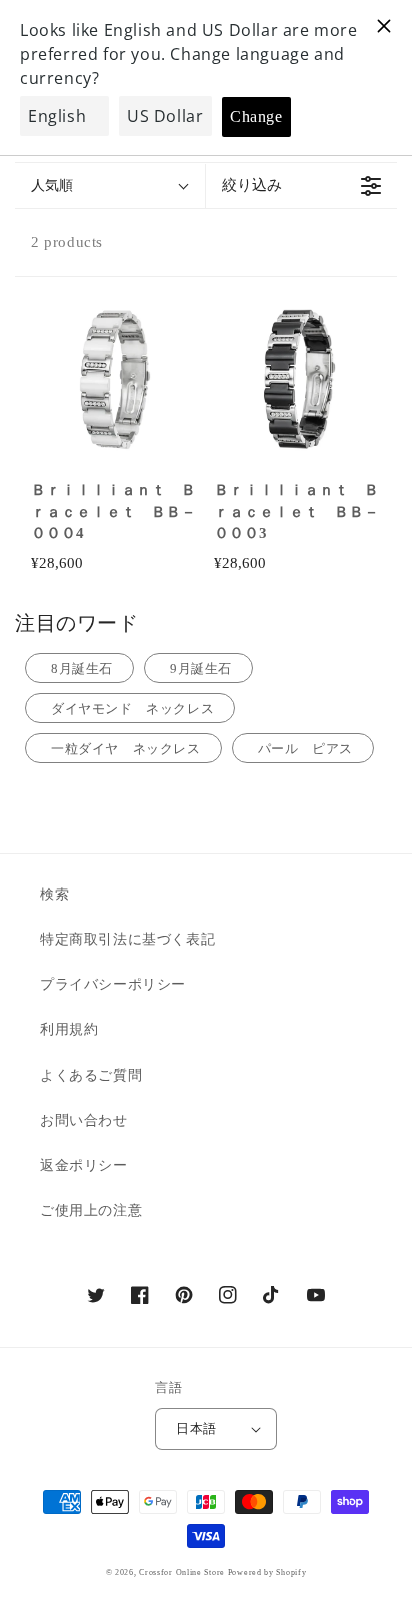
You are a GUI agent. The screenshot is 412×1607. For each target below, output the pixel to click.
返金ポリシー (84, 1165)
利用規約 (69, 1029)
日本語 (196, 1428)
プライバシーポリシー (113, 984)
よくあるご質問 (91, 1075)
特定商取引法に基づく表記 (127, 939)
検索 (54, 894)
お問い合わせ (84, 1120)
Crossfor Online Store (183, 1572)
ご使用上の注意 (91, 1210)
